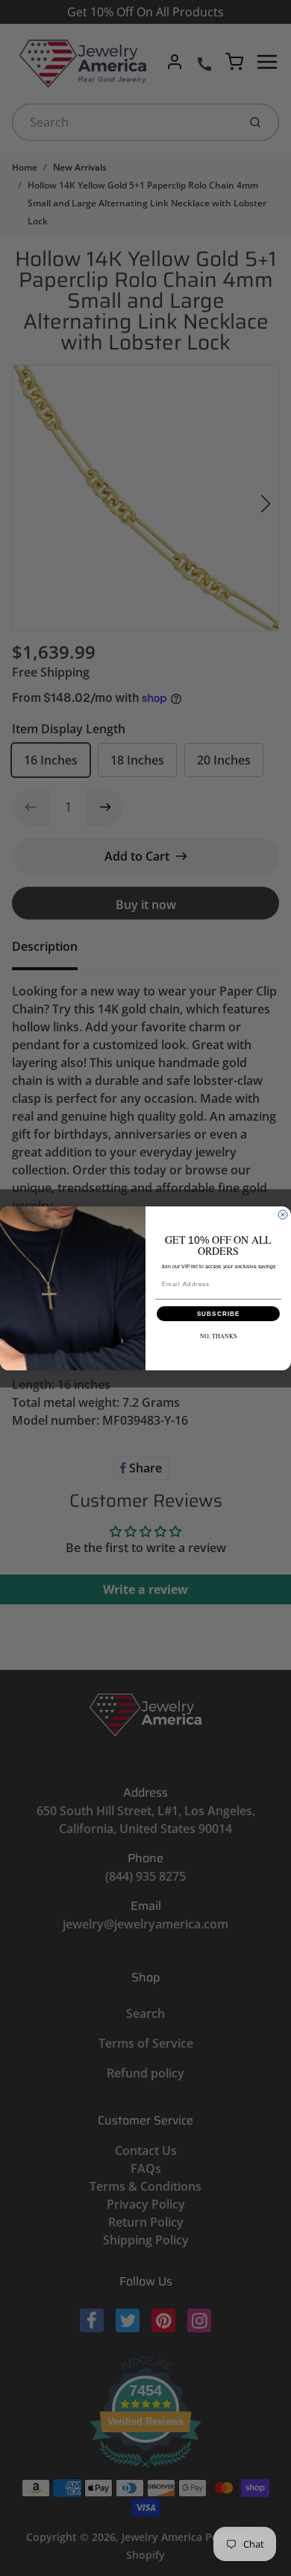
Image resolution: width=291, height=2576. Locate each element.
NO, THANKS (219, 1336)
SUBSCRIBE (219, 1313)
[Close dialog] (283, 1215)
